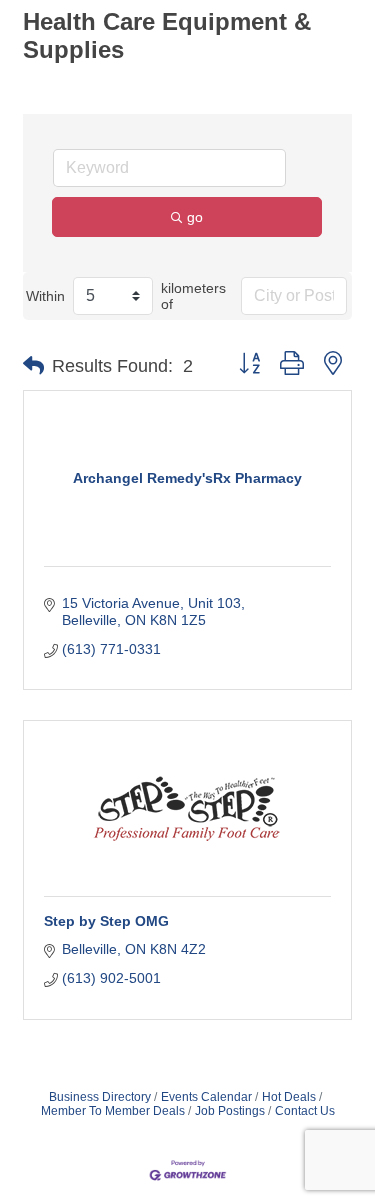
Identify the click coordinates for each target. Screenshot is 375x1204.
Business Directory (100, 1097)
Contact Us (305, 1111)
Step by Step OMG (106, 921)
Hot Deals (289, 1097)
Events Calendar (206, 1097)
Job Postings (230, 1111)
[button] (33, 366)
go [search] (195, 217)
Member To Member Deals (113, 1111)
